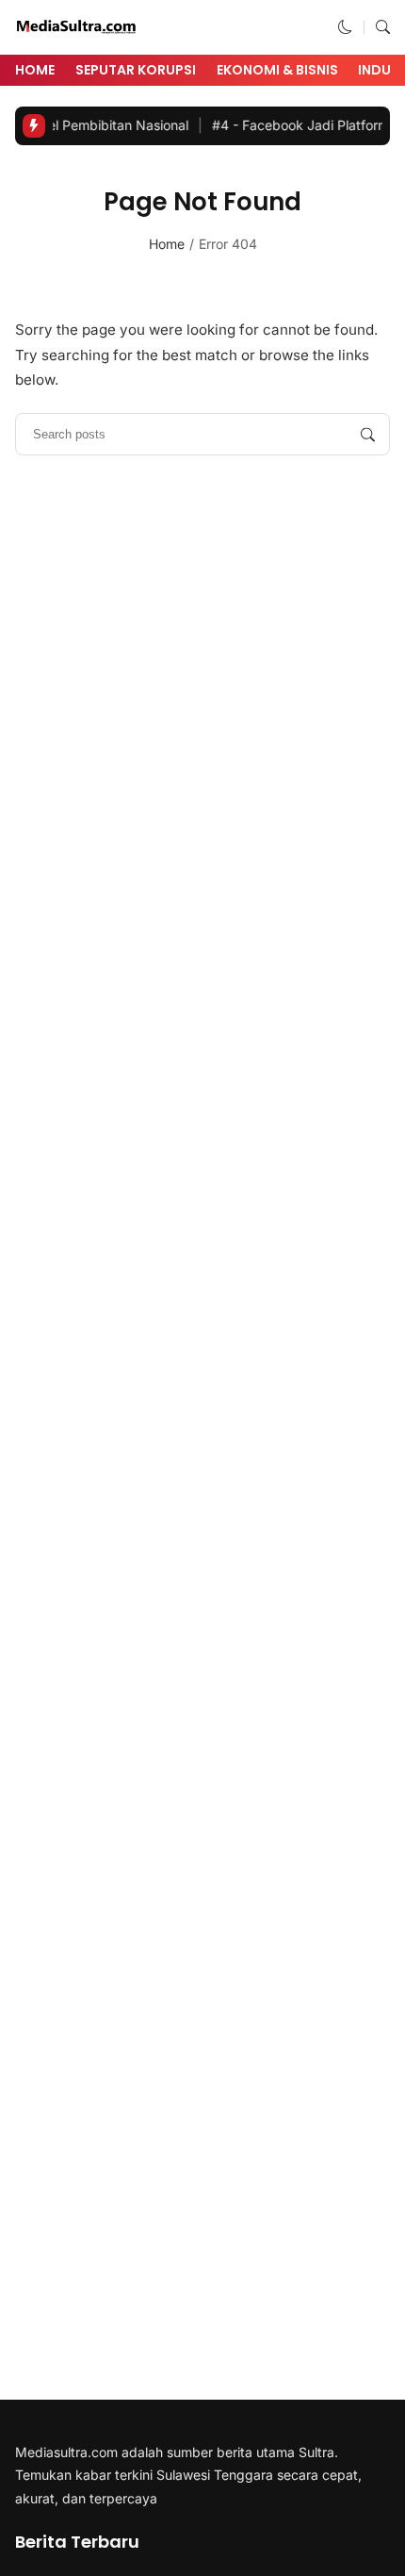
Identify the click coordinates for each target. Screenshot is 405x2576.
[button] (345, 27)
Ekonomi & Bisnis (277, 70)
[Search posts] (368, 434)
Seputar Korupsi (136, 70)
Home (35, 70)
